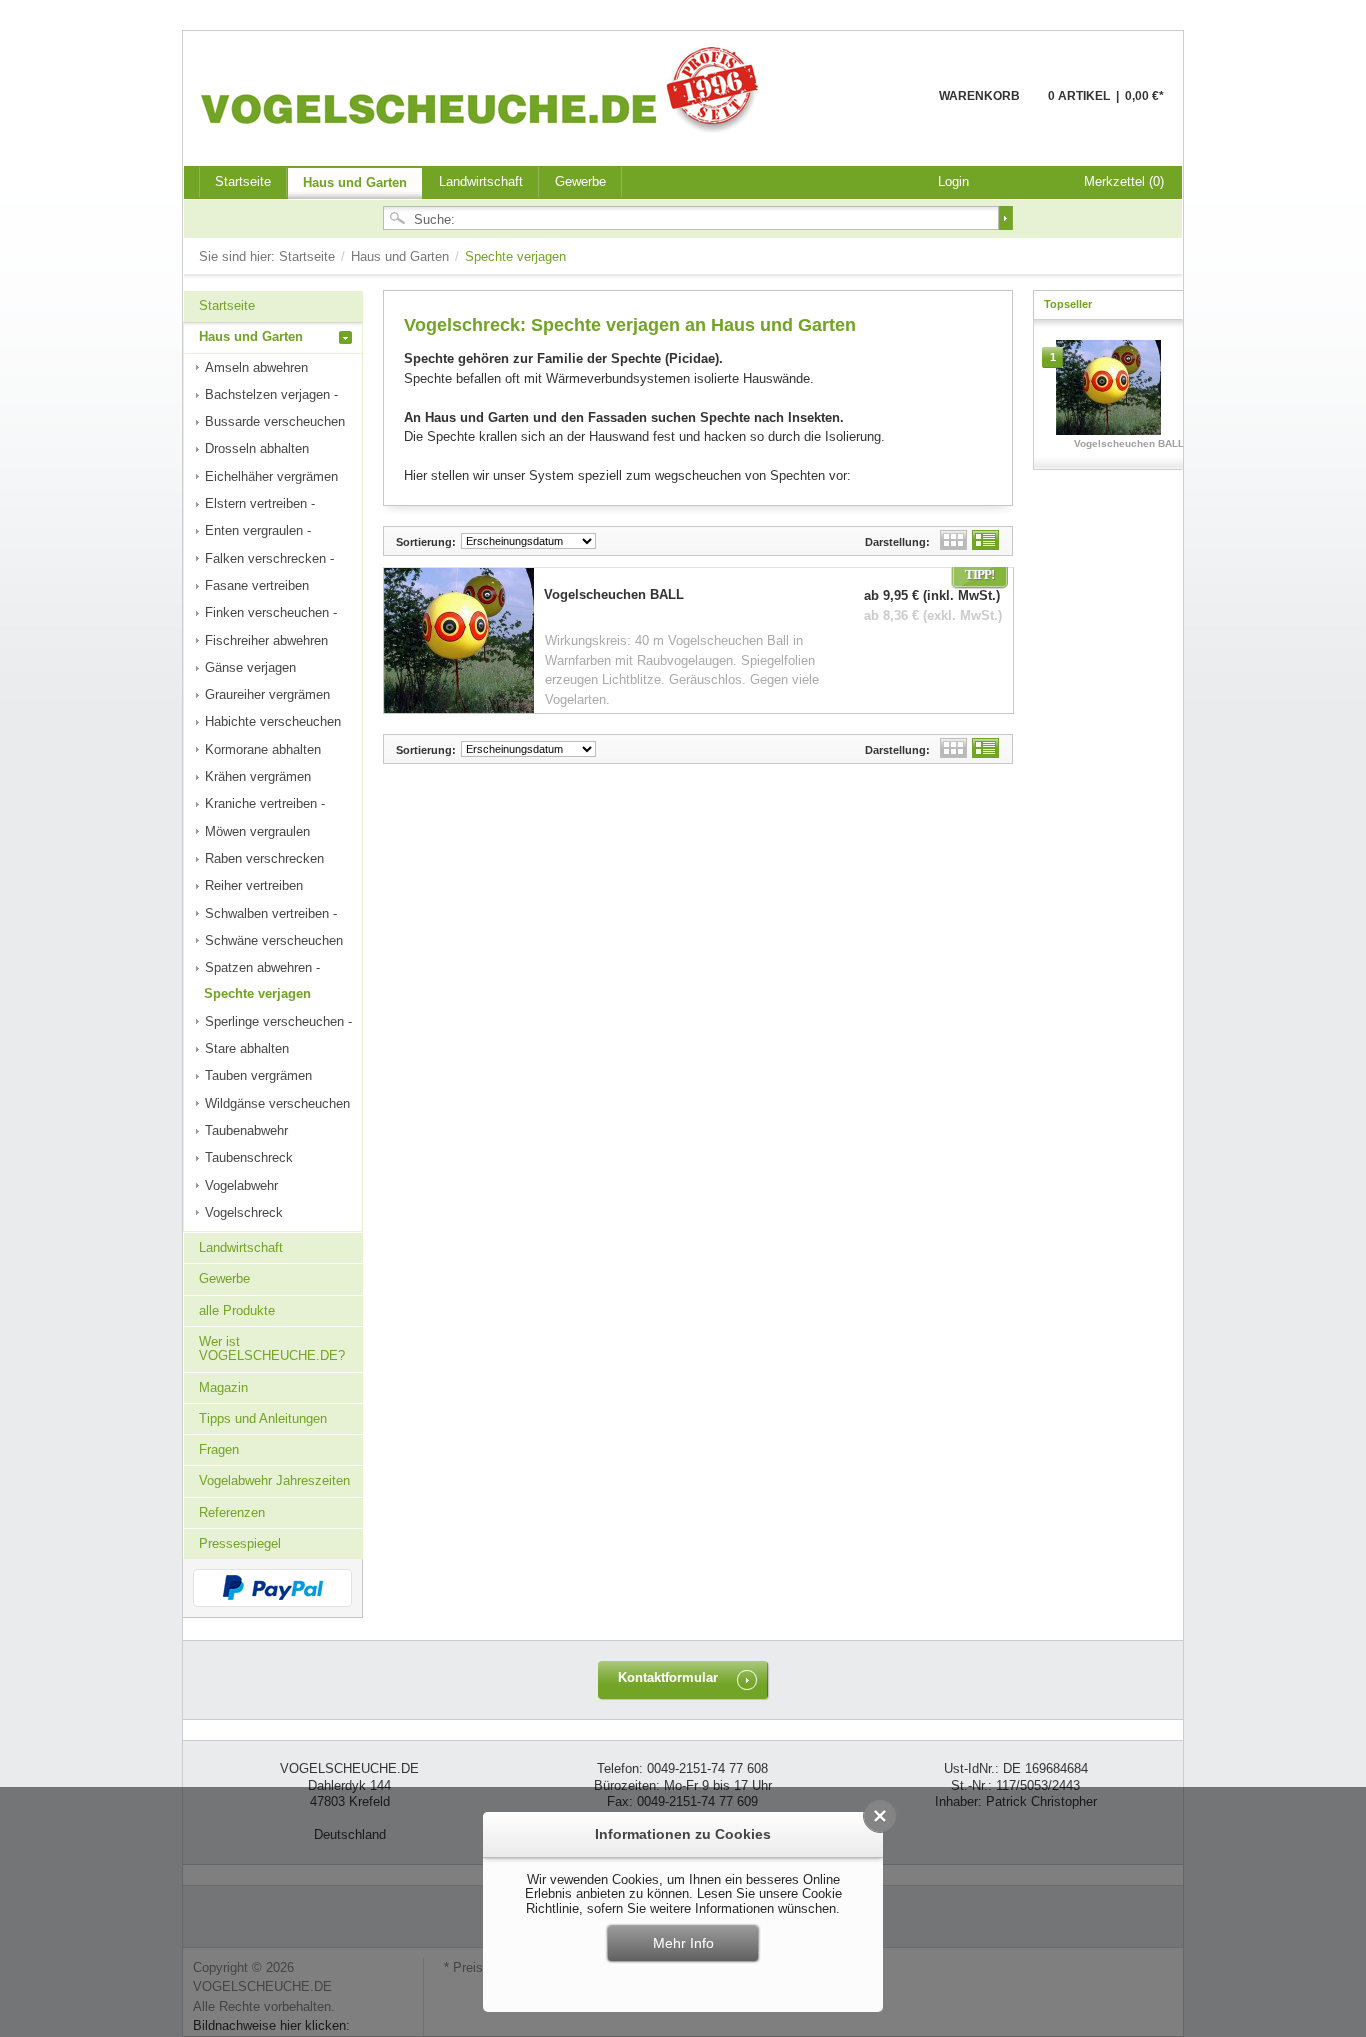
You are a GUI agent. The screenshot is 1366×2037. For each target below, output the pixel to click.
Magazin (223, 1387)
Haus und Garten (355, 182)
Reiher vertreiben (254, 885)
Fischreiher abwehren (266, 640)
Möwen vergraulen (257, 831)
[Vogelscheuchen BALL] (1108, 392)
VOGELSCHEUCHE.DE (484, 89)
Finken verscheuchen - (271, 612)
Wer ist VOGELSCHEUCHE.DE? (272, 1348)
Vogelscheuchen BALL (1129, 443)
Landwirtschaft (481, 181)
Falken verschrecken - (269, 558)
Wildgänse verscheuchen (277, 1103)
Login (953, 181)
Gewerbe (580, 181)
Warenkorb (890, 107)
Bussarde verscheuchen (275, 421)
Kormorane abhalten (263, 749)
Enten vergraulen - (258, 530)
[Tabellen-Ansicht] (953, 540)
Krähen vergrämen (258, 776)
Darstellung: (897, 542)
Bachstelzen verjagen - (271, 394)
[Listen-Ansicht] (985, 540)
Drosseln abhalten (257, 448)
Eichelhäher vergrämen (271, 476)
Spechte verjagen (257, 993)
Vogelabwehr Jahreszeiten (274, 1480)
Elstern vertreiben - (260, 503)
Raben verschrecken (264, 858)
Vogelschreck (244, 1212)
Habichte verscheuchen (273, 721)
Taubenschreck (249, 1157)
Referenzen (232, 1512)
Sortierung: (426, 542)
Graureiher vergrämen (267, 694)
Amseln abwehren (256, 367)
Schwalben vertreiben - (271, 913)
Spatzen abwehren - (262, 967)
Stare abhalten (247, 1048)
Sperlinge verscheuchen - (278, 1021)
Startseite (309, 256)
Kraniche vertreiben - (265, 803)
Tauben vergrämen (258, 1075)
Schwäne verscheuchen (274, 940)
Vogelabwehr (241, 1185)
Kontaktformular (668, 1677)
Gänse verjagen (250, 667)
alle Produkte (237, 1310)
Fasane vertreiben (257, 585)
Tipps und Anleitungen (263, 1418)
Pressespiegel (240, 1543)
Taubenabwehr (246, 1130)
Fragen (219, 1449)
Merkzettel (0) (1124, 181)
